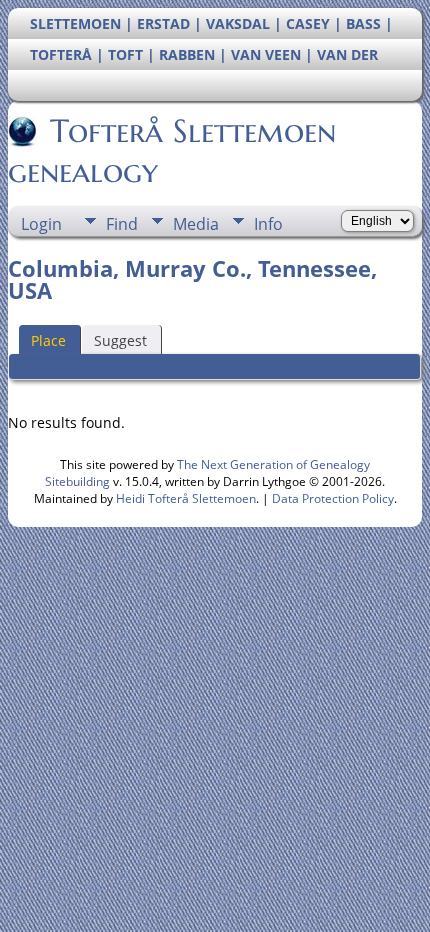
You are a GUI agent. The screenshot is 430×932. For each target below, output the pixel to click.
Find (122, 224)
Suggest (120, 340)
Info (268, 224)
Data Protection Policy (333, 498)
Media (196, 224)
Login (41, 224)
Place (48, 340)
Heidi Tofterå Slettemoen (186, 498)
